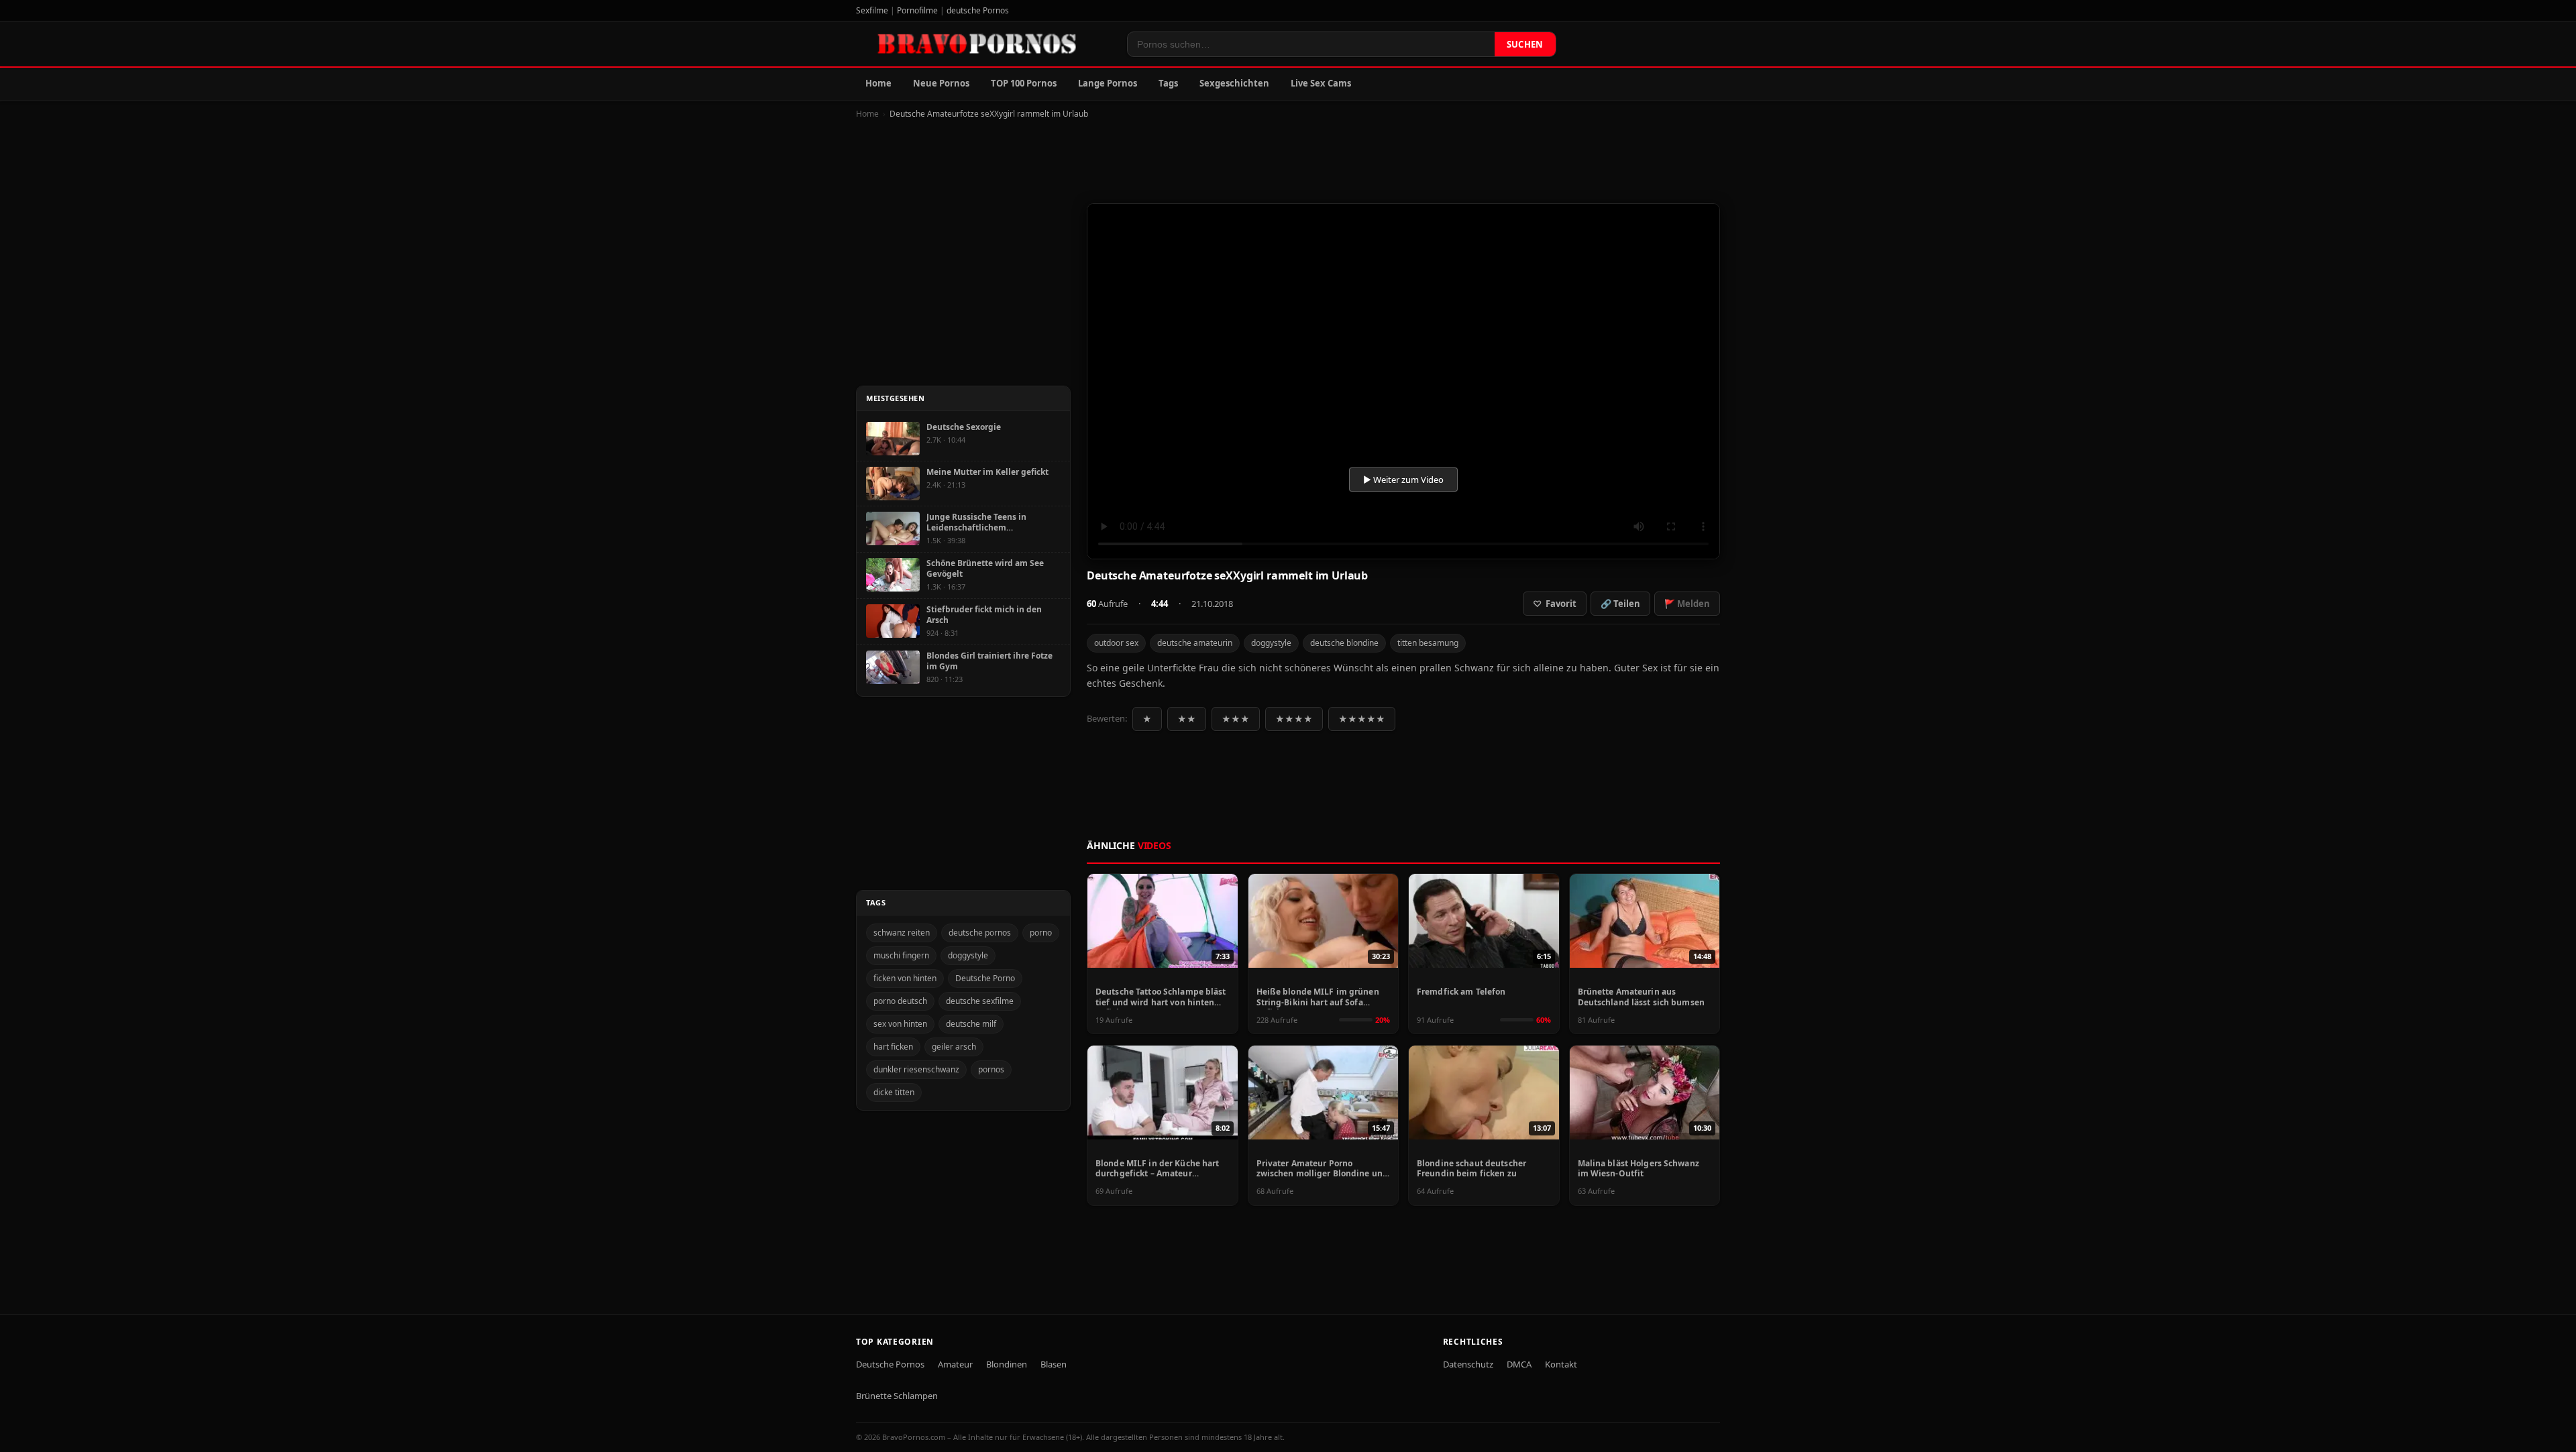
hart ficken (893, 1047)
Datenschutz (1468, 1364)
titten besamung (1428, 643)
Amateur (955, 1364)
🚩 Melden (1687, 604)
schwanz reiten (902, 933)
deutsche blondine (1344, 643)
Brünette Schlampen (897, 1396)
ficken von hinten (905, 978)
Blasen (1054, 1364)
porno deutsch (900, 1001)
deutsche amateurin (1195, 643)
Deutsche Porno (985, 978)
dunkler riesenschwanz (916, 1069)
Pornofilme (917, 10)
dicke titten (894, 1092)
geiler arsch (954, 1047)
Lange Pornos (1108, 83)
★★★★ (1294, 719)
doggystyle (1271, 643)
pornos (991, 1069)
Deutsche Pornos (890, 1364)
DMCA (1519, 1364)
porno (1041, 933)
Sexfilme (872, 10)
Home (878, 83)
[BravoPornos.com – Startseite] (983, 44)
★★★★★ (1362, 719)
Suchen (1525, 44)
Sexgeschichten (1234, 83)
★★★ (1236, 719)
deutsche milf (971, 1024)
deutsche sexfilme (980, 1001)
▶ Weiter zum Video (1403, 480)
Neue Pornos (941, 83)
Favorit (1555, 604)
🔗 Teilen (1620, 604)
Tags (1168, 83)
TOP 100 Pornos (1024, 83)
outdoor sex (1116, 643)
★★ (1187, 719)
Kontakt (1561, 1364)
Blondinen (1007, 1364)
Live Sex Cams (1321, 83)
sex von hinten (900, 1024)
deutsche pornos (980, 933)
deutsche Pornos (978, 10)
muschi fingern (901, 955)
